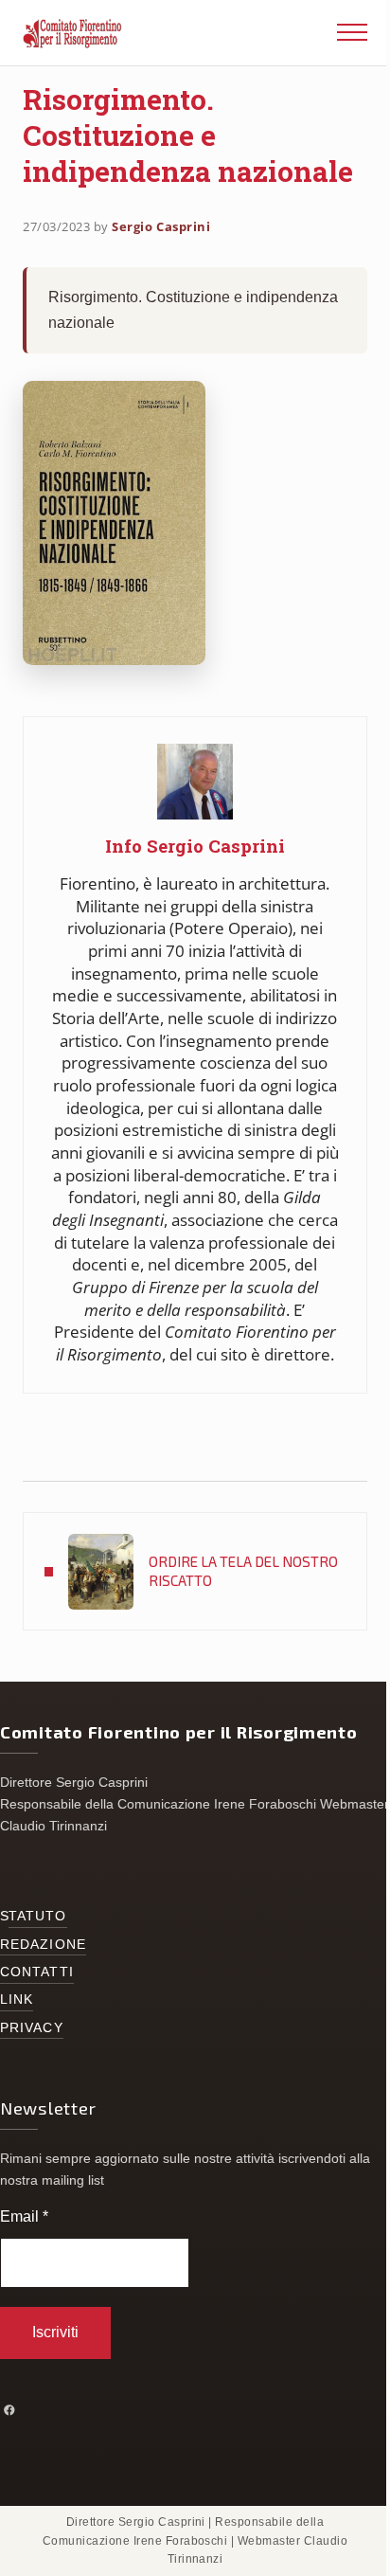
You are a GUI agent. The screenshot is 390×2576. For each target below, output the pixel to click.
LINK (17, 2000)
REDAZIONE (43, 1945)
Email (24, 2216)
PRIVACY (32, 2028)
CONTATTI (37, 1972)
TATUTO (38, 1916)
